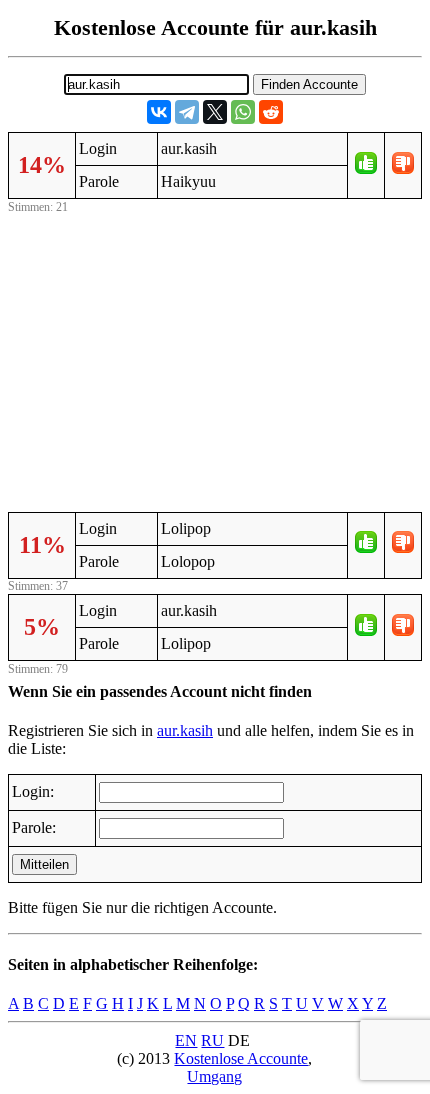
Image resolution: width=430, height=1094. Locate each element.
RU (212, 1040)
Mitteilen (44, 864)
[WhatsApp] (243, 112)
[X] (215, 112)
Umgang (214, 1076)
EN (186, 1040)
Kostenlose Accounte (241, 1058)
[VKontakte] (159, 112)
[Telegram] (187, 112)
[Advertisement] (215, 359)
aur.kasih (185, 730)
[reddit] (271, 112)
